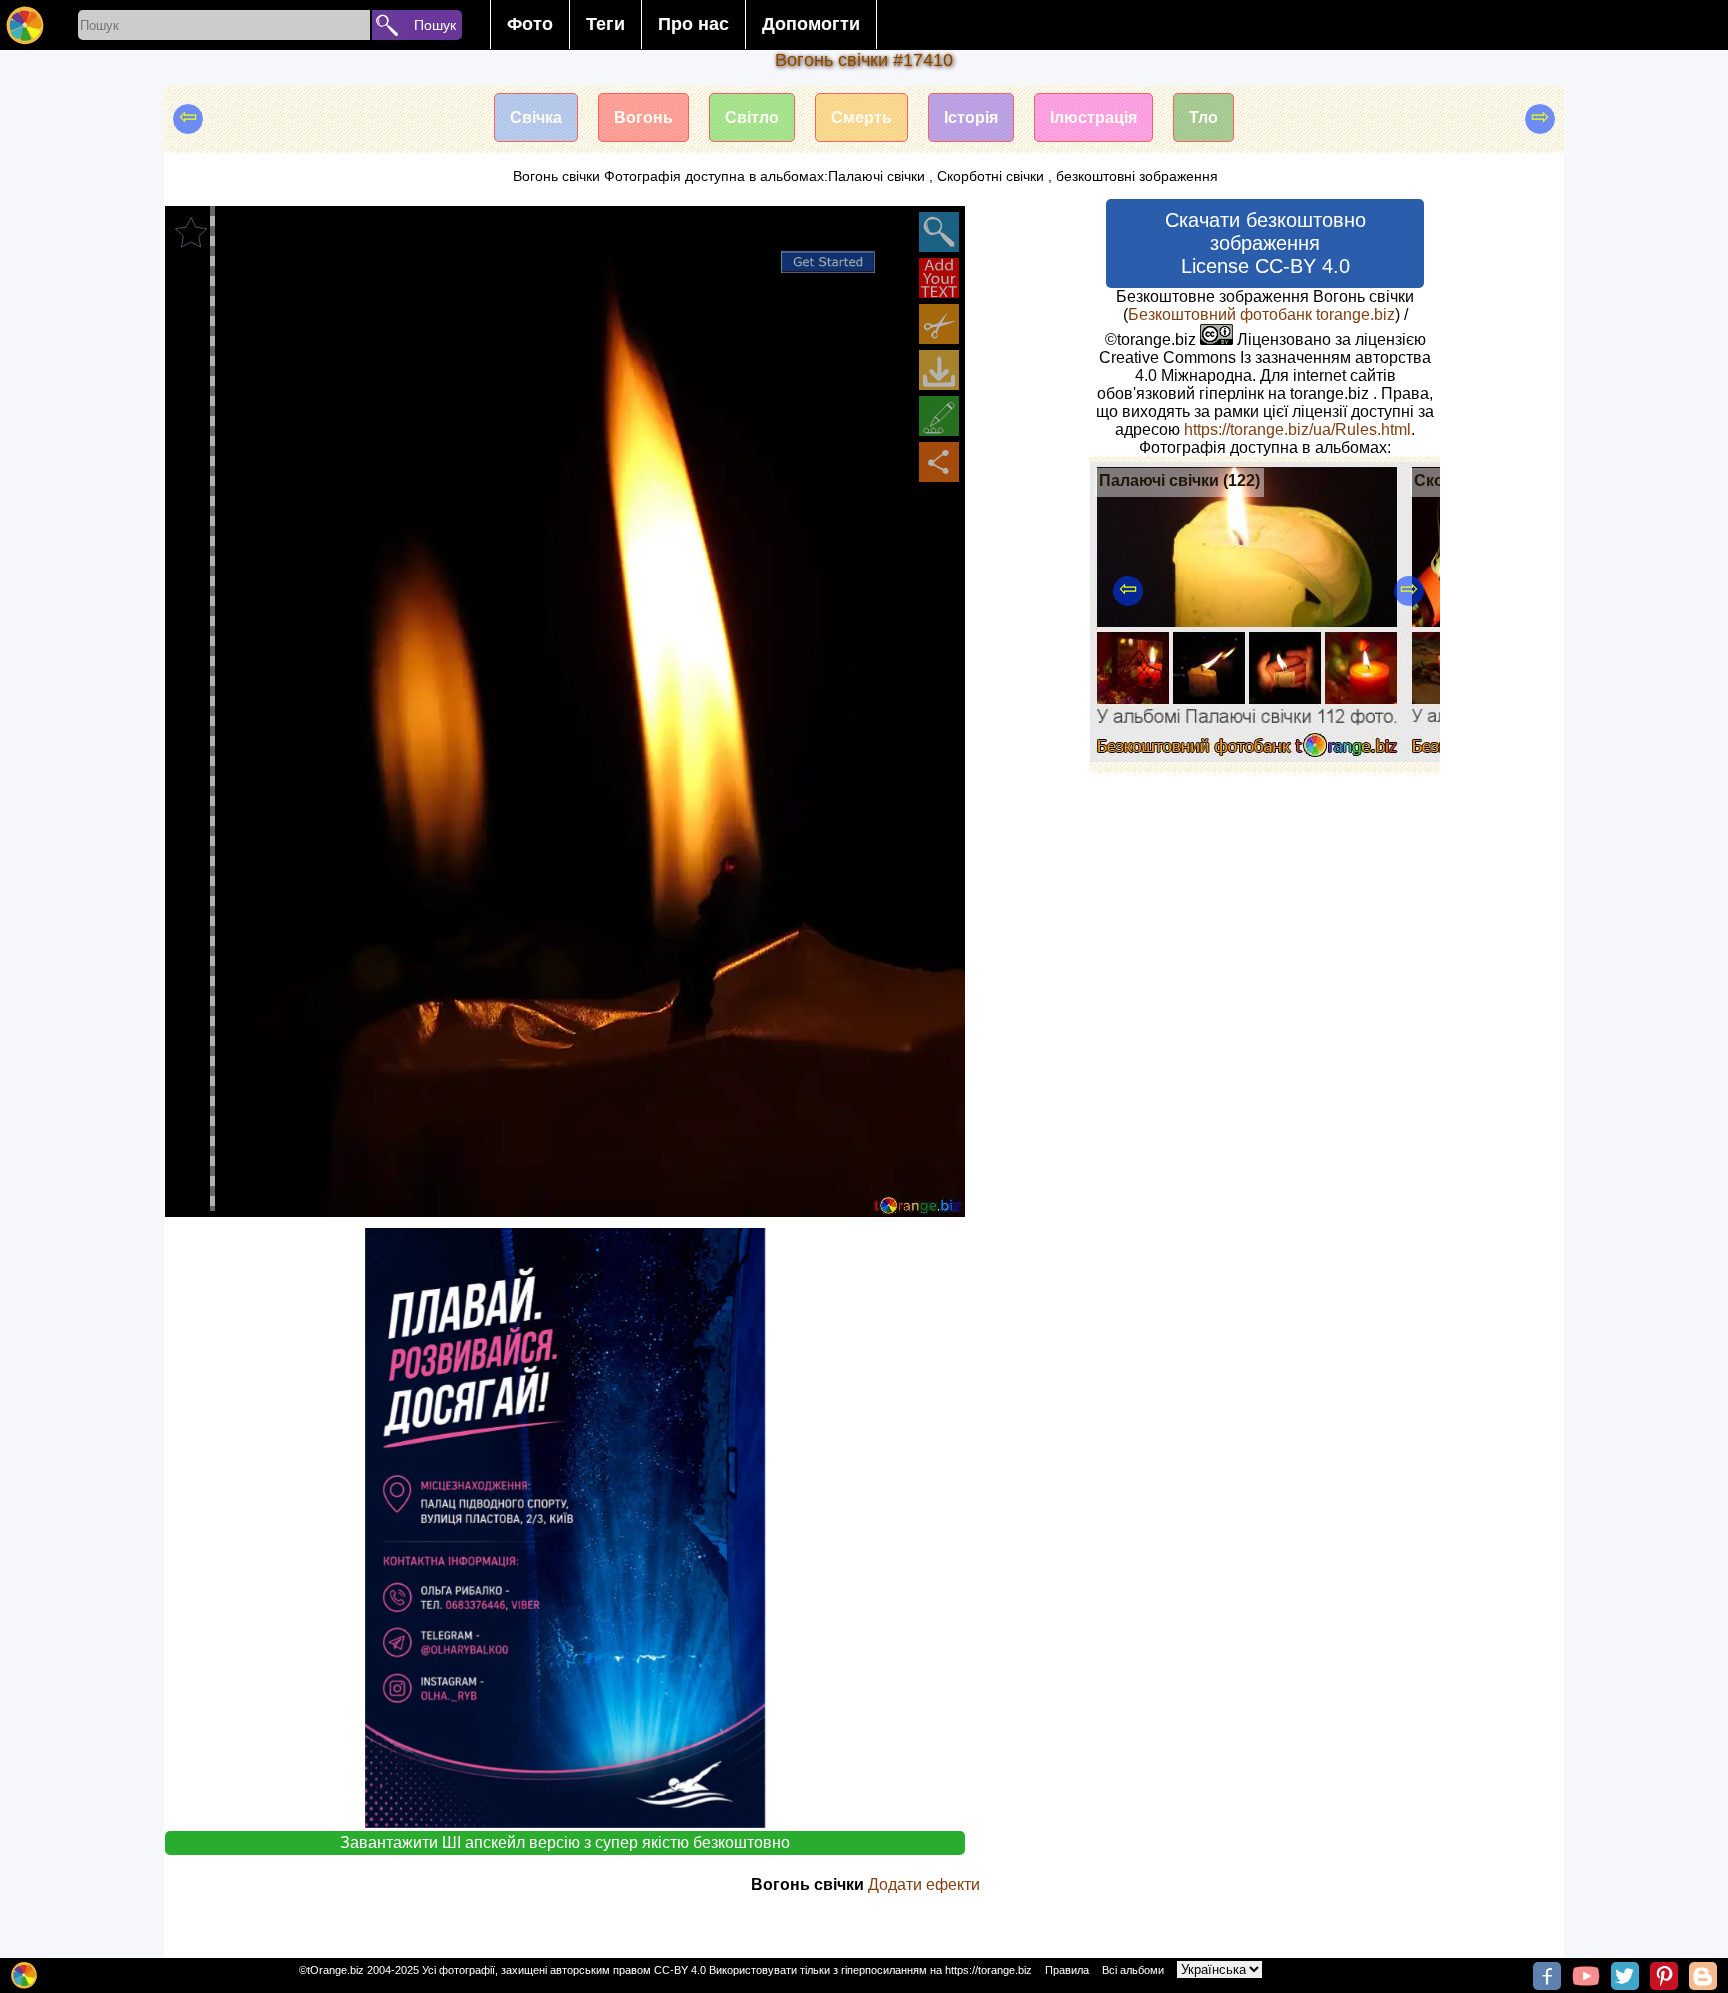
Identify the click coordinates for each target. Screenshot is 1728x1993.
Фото (530, 24)
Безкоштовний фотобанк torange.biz (1261, 314)
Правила (1067, 1970)
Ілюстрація (1093, 117)
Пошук (435, 25)
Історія (971, 117)
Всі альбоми (1133, 1970)
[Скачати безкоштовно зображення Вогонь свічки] (939, 370)
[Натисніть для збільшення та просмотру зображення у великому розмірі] (939, 232)
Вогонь (643, 117)
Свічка (536, 117)
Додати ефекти (924, 1884)
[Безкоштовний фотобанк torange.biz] (25, 25)
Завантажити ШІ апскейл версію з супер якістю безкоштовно (565, 1842)
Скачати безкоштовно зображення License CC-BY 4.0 (1265, 243)
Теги (605, 24)
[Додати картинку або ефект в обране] (191, 232)
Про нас (693, 24)
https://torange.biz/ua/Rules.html (1297, 429)
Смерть (861, 117)
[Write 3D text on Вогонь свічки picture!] (939, 278)
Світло (752, 117)
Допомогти (811, 24)
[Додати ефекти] (939, 416)
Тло (1203, 117)
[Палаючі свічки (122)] (1247, 756)
